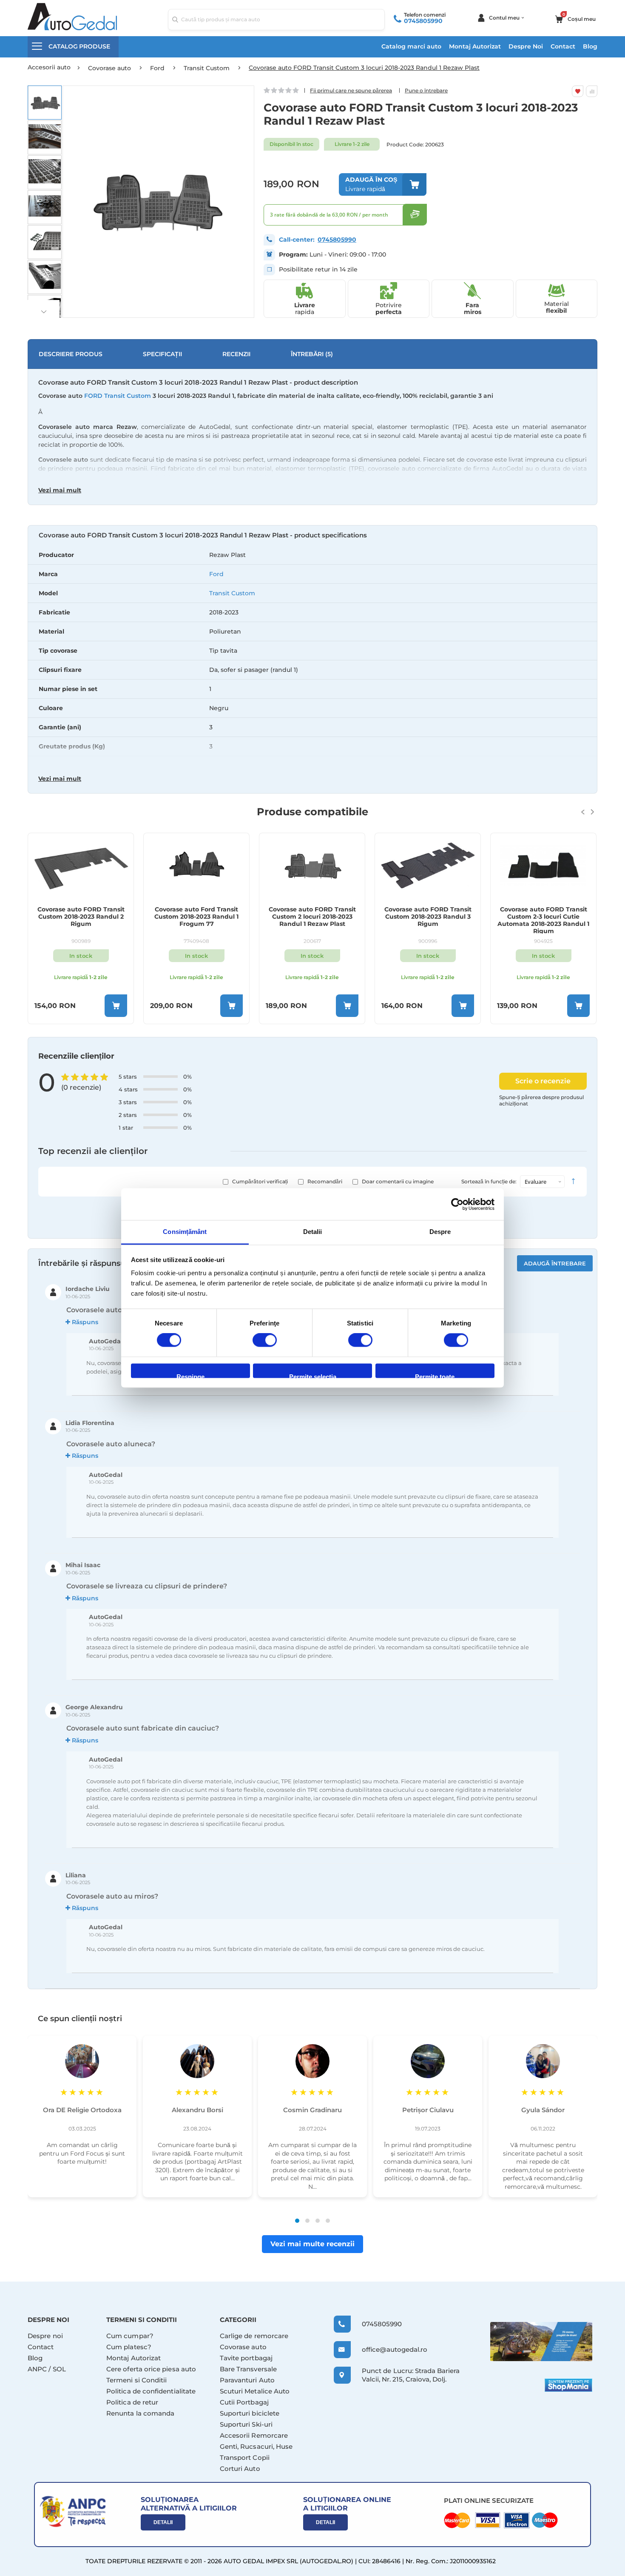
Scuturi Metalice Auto (255, 2391)
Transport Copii (245, 2457)
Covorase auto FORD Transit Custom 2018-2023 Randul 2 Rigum (81, 917)
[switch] (265, 1341)
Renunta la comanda (140, 2413)
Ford (216, 574)
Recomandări (325, 1181)
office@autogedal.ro (387, 2349)
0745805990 (423, 21)
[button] (45, 103)
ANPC (37, 2369)
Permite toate (435, 1375)
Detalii (163, 2522)
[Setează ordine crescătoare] (573, 1182)
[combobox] (276, 20)
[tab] (312, 660)
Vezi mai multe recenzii (312, 2244)
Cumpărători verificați (260, 1181)
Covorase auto (243, 2347)
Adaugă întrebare (555, 1263)
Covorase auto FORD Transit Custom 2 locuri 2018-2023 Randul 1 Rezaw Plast (312, 917)
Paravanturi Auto (247, 2380)
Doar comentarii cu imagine (398, 1181)
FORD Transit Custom (118, 396)
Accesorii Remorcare (254, 2435)
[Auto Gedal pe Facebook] (541, 2341)
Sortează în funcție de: (489, 1181)
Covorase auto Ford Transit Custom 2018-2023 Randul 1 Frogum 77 (196, 917)
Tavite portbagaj (246, 2358)
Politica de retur (132, 2402)
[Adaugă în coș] (116, 1006)
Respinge (190, 1375)
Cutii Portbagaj (244, 2402)
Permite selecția (313, 1375)
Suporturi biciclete (250, 2413)
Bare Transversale (248, 2369)
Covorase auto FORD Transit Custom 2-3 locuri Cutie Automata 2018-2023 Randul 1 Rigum (543, 920)
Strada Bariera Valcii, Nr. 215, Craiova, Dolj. (411, 2375)
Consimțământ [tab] (185, 1232)
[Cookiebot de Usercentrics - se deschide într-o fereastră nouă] (457, 1204)
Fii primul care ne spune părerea (351, 90)
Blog (590, 46)
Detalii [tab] (313, 1232)
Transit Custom (232, 593)
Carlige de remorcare (254, 2336)
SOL (59, 2369)
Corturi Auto (240, 2469)
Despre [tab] (440, 1232)
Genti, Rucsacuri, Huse (256, 2446)
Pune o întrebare (426, 90)
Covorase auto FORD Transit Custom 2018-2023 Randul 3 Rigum (428, 917)
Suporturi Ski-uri (246, 2424)
